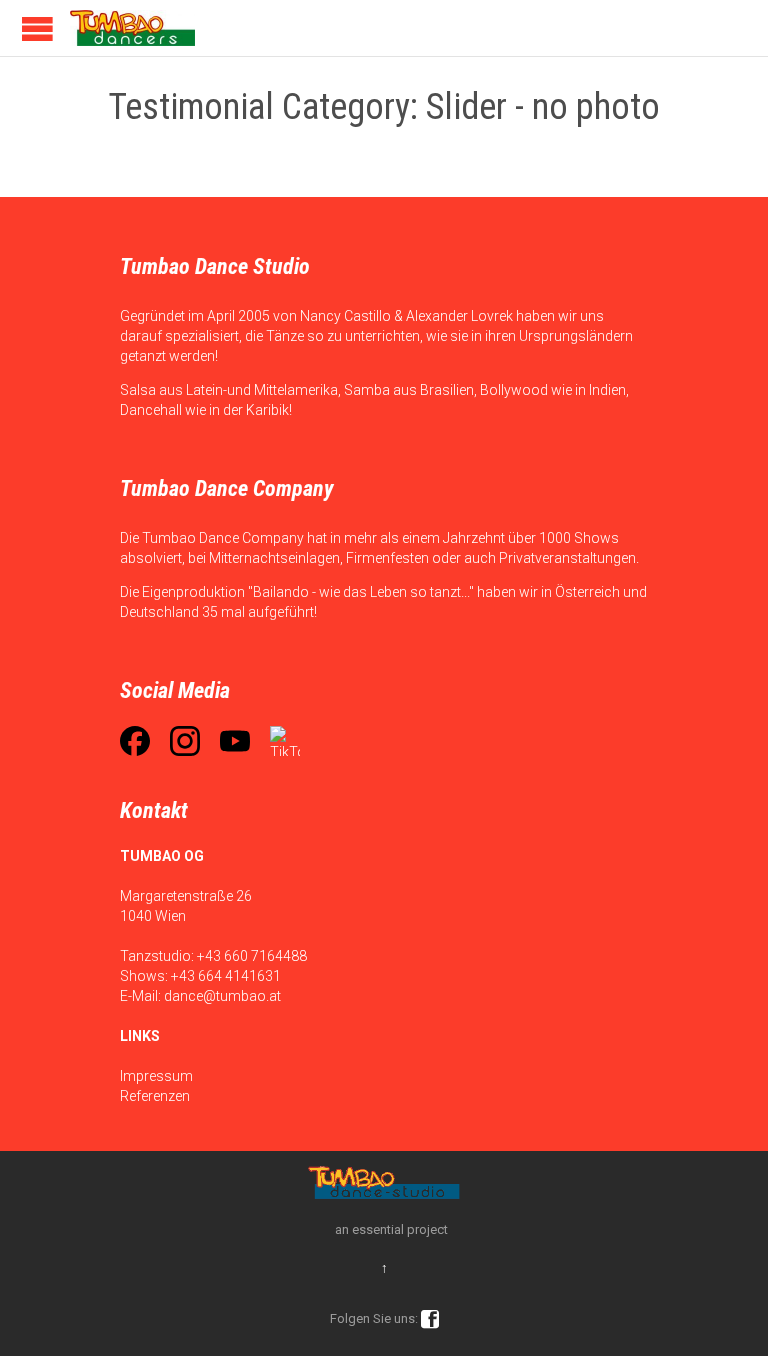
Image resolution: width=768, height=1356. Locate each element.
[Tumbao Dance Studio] (132, 28)
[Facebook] (135, 741)
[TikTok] (285, 741)
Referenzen (155, 1096)
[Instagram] (185, 741)
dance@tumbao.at (222, 996)
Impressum (156, 1076)
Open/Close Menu (37, 28)
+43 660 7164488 (252, 956)
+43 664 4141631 (226, 976)
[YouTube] (235, 741)
